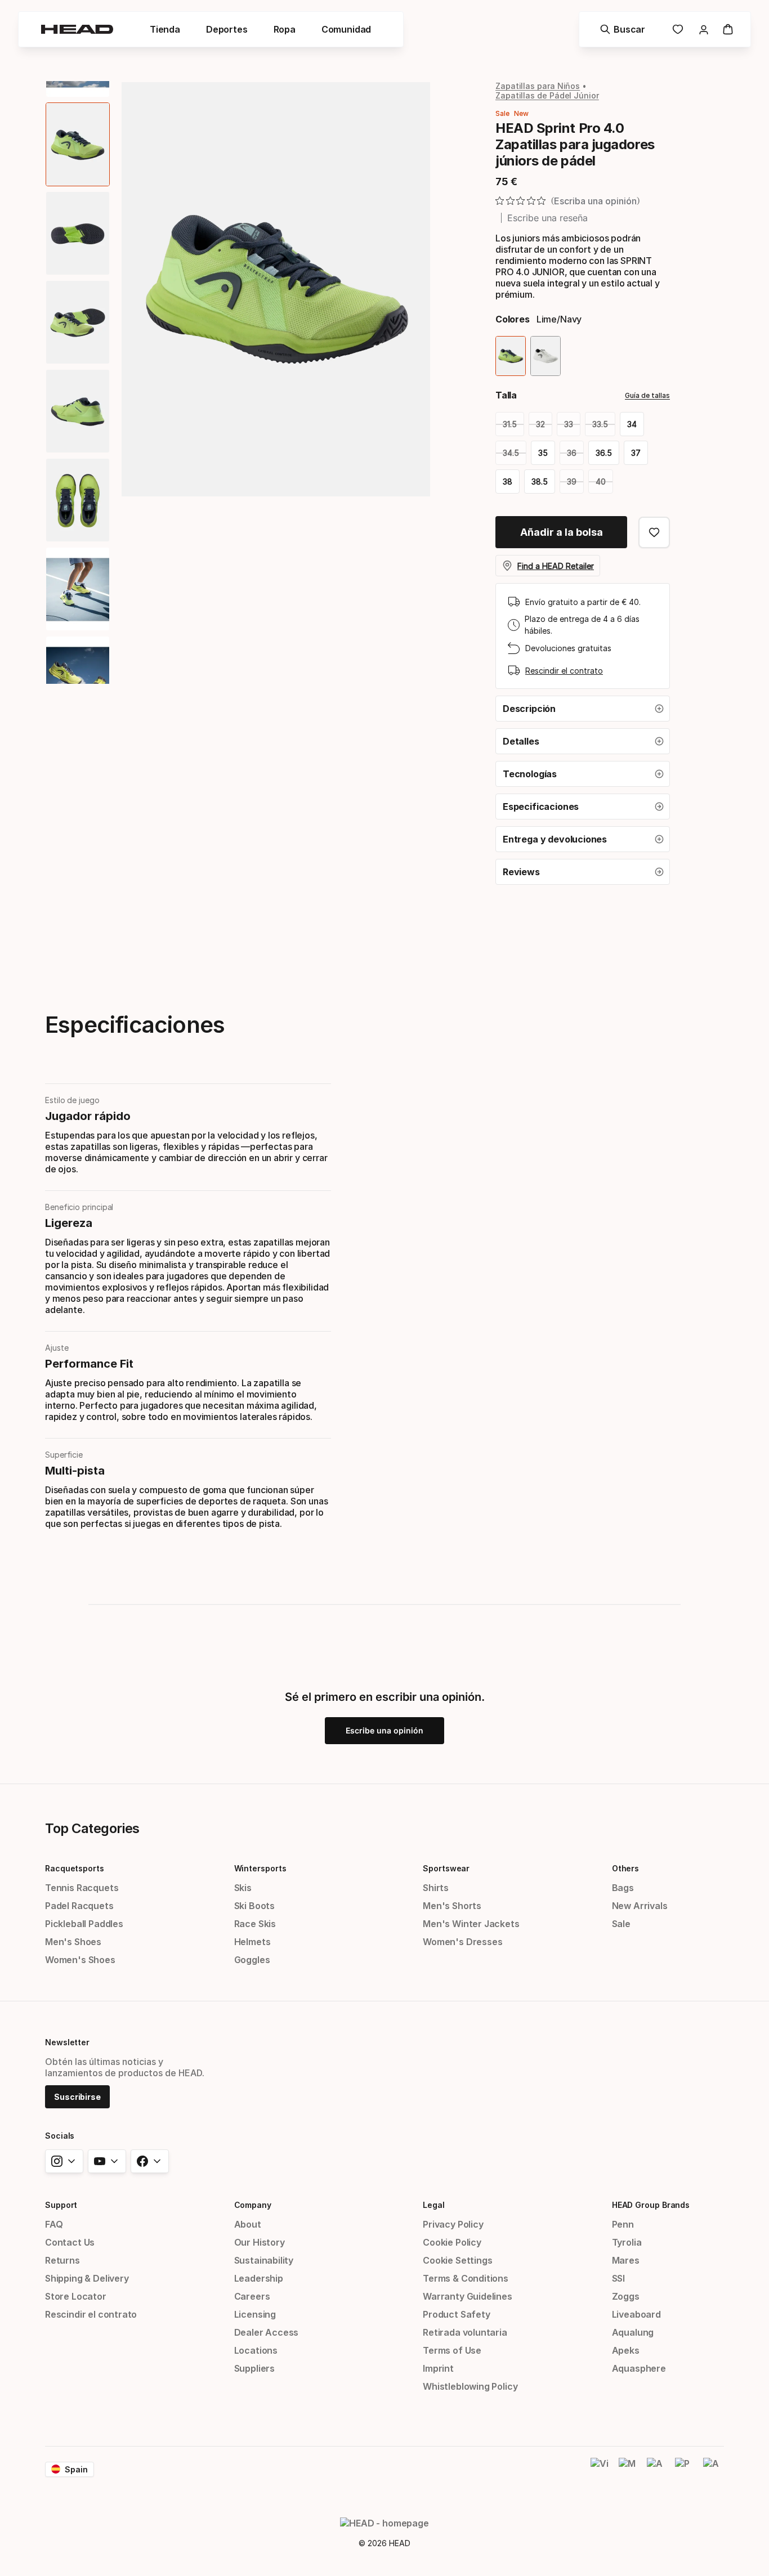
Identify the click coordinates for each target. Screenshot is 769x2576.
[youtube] (107, 2161)
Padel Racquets (79, 1906)
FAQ (54, 2224)
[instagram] (64, 2161)
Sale (621, 1924)
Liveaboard (636, 2314)
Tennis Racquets (82, 1888)
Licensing (255, 2314)
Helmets (252, 1942)
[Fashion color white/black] (546, 356)
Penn (623, 2224)
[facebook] (150, 2161)
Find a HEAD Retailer (556, 566)
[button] (583, 709)
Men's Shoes (73, 1942)
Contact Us (70, 2242)
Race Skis (255, 1924)
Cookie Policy (452, 2242)
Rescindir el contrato (564, 671)
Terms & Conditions (466, 2278)
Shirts (436, 1888)
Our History (260, 2242)
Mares (626, 2260)
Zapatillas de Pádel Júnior (547, 95)
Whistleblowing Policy (470, 2386)
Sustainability (264, 2260)
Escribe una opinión (384, 1730)
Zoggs (626, 2296)
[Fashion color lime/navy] (511, 356)
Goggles (252, 1960)
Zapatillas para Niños (538, 86)
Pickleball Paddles (84, 1924)
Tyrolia (627, 2242)
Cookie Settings (457, 2260)
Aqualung (633, 2332)
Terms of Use (452, 2350)
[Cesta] (728, 29)
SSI (618, 2278)
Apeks (626, 2350)
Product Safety (457, 2314)
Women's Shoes (80, 1960)
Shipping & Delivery (87, 2278)
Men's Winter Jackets (471, 1924)
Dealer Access (267, 2332)
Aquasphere (639, 2368)
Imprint (438, 2368)
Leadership (259, 2278)
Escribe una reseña (547, 218)
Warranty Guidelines (468, 2296)
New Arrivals (640, 1906)
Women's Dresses (462, 1942)
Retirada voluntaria (465, 2332)
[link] (678, 29)
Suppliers (254, 2368)
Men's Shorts (452, 1906)
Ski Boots (254, 1906)
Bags (623, 1888)
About (248, 2224)
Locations (256, 2350)
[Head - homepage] (77, 29)
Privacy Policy (453, 2224)
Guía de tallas (647, 395)
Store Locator (76, 2296)
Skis (243, 1888)
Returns (62, 2260)
